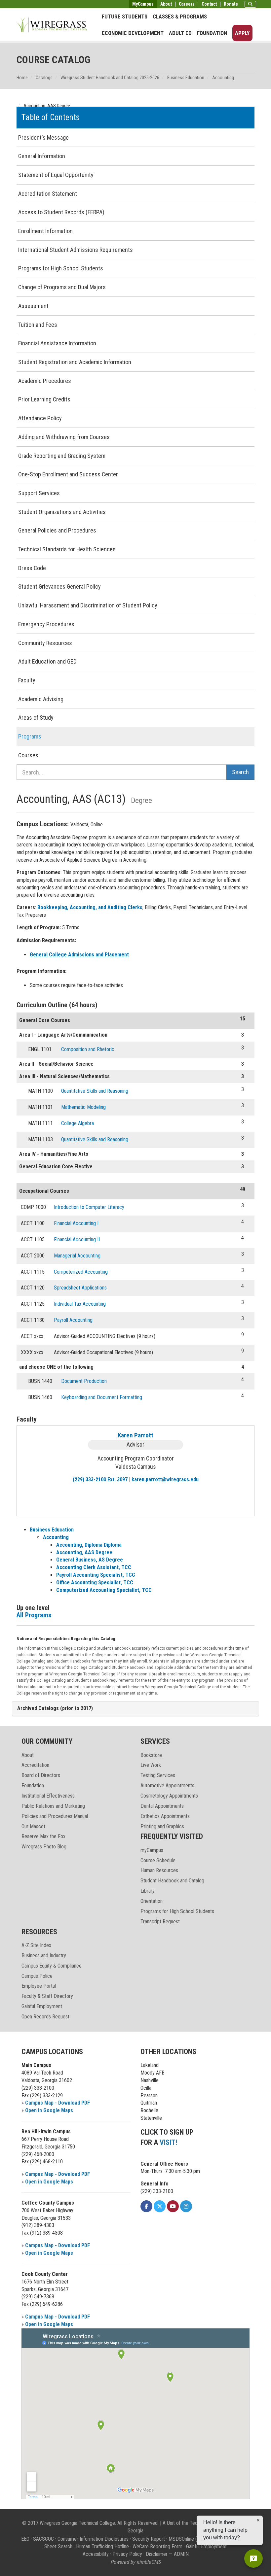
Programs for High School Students (61, 268)
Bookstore (151, 1755)
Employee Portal (39, 1986)
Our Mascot (33, 1826)
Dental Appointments (162, 1806)
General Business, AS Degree (90, 1560)
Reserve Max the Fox (43, 1836)
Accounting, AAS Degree (84, 1552)
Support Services (39, 493)
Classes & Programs (180, 17)
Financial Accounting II (77, 1239)
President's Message (43, 137)
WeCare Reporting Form (157, 2546)
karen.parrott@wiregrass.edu (165, 1479)
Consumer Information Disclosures (93, 2539)
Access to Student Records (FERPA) (61, 212)
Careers (187, 4)
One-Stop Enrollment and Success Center (68, 474)
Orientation (152, 1901)
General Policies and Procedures (57, 530)
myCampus (152, 1850)
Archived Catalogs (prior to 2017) (55, 1708)
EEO (25, 2539)
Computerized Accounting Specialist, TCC (104, 1590)
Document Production (84, 1381)
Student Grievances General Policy (59, 586)
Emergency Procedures (46, 624)
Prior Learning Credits (44, 399)
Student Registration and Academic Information (75, 362)
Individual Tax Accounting (80, 1304)
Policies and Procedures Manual (55, 1816)
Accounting (223, 78)
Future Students (125, 17)
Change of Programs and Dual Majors (62, 287)
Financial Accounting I (76, 1223)
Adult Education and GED (47, 661)
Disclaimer (157, 2554)
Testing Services (158, 1775)
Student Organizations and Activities (62, 512)
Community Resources (45, 643)
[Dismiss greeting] (258, 2520)
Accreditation (35, 1765)
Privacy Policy (127, 2554)
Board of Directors (41, 1775)
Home (22, 78)
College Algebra (77, 1123)
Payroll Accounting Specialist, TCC (96, 1575)
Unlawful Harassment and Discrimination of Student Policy (88, 605)
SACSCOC (43, 2539)
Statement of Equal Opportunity (56, 175)
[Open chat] (253, 2559)
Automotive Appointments (167, 1786)
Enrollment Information (45, 231)
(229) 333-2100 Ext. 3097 (100, 1479)
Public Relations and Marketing (53, 1806)
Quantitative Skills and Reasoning (95, 1091)
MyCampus (143, 4)
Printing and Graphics (162, 1826)
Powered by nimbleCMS (135, 2562)
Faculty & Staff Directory (47, 1996)
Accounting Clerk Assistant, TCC (94, 1567)
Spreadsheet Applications (80, 1288)
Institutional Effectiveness (48, 1796)
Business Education (186, 78)
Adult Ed (180, 33)
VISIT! (169, 2142)
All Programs (34, 1615)
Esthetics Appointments (165, 1816)
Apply (242, 33)
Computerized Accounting (81, 1272)
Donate (231, 4)
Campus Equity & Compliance (52, 1966)
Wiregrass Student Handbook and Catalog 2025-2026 (110, 78)
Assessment (33, 306)
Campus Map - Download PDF (58, 2103)
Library (148, 1891)
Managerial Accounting (77, 1256)
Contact (209, 4)
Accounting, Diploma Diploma (89, 1545)
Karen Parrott (135, 1435)
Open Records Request (45, 2017)
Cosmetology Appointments (169, 1796)
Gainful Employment (42, 2006)
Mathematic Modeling (83, 1107)
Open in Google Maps (49, 2110)
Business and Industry (44, 1956)
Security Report (149, 2539)
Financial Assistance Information (57, 343)
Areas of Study (36, 718)
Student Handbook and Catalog (172, 1881)
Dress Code (32, 568)
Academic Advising (41, 699)
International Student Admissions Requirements (76, 250)
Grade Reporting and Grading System (62, 456)
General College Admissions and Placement (79, 955)
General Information (42, 156)
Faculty (27, 680)
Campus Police (37, 1976)
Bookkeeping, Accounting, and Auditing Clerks (90, 907)
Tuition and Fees (38, 325)
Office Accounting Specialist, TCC (95, 1582)
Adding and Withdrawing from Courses (64, 437)
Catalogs (44, 78)
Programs (30, 736)
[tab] (135, 1709)
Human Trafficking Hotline (102, 2546)
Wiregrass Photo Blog (44, 1847)
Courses (28, 755)
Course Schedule (158, 1860)
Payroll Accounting (73, 1320)
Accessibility (96, 2554)
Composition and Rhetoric (88, 1049)
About (166, 4)
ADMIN (181, 2554)
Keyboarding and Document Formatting (102, 1397)
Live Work (151, 1765)
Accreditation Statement (48, 194)
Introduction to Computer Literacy (89, 1207)
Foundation (212, 33)
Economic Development (133, 33)
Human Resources (159, 1870)
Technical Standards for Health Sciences (67, 549)
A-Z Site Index (36, 1945)
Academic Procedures (45, 381)
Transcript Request (160, 1922)
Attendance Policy (40, 418)
